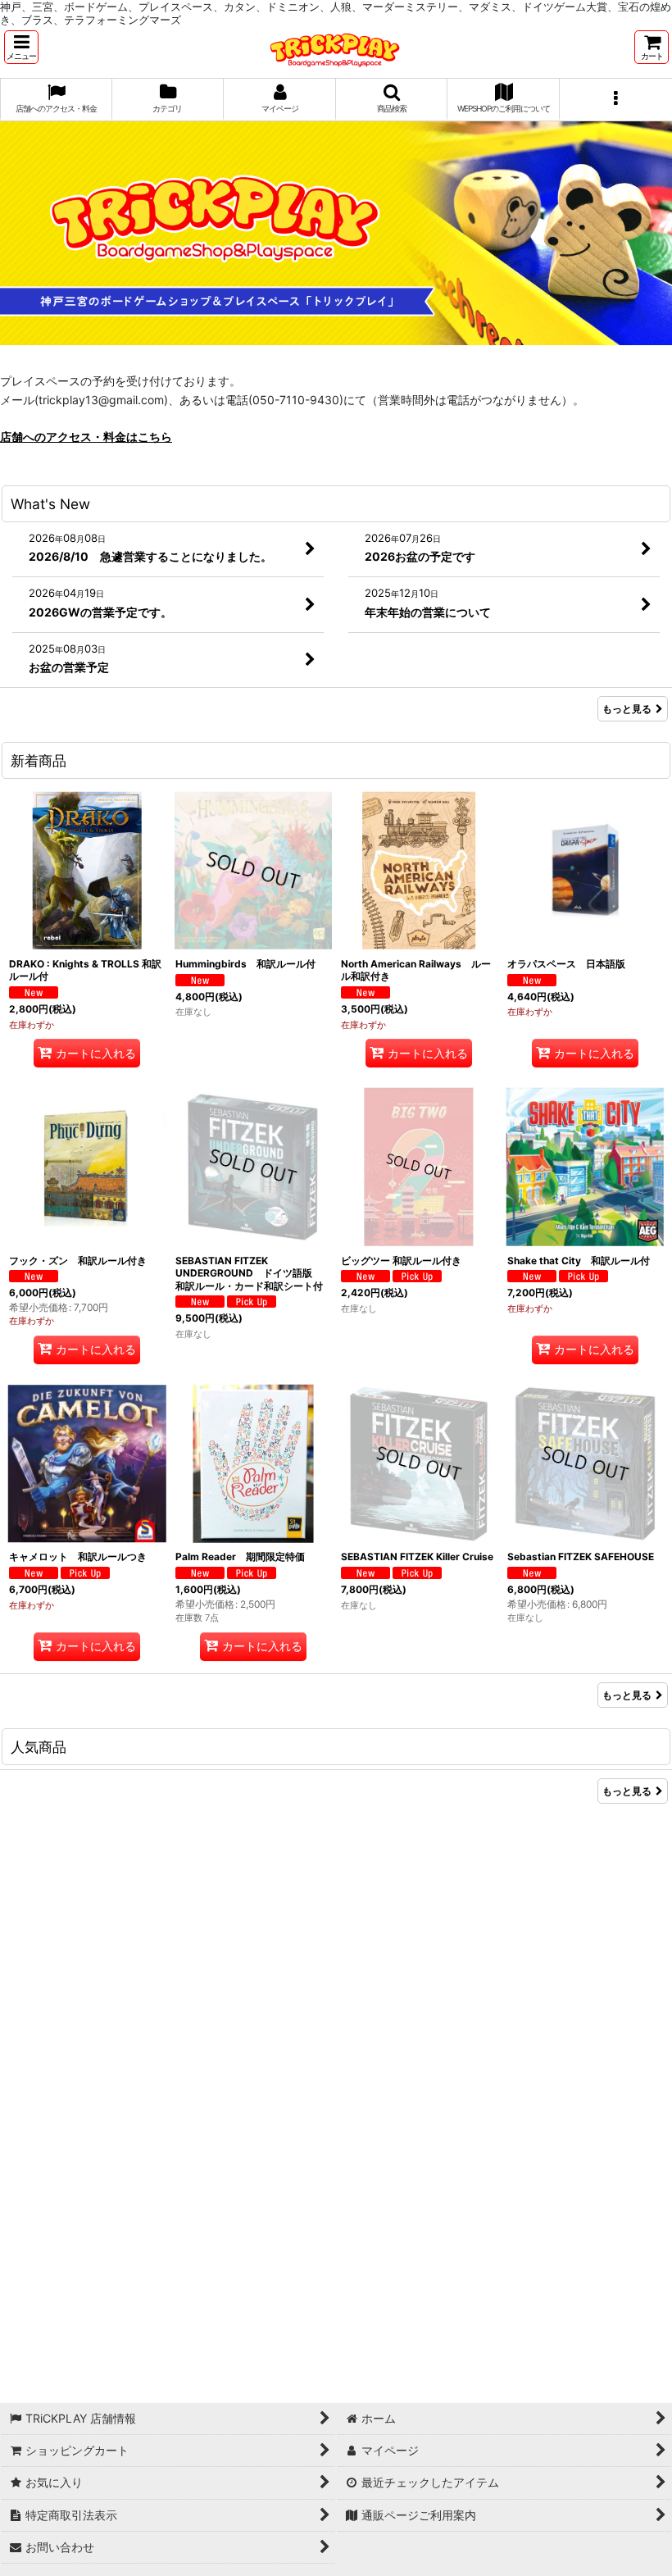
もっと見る (627, 709)
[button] (21, 47)
